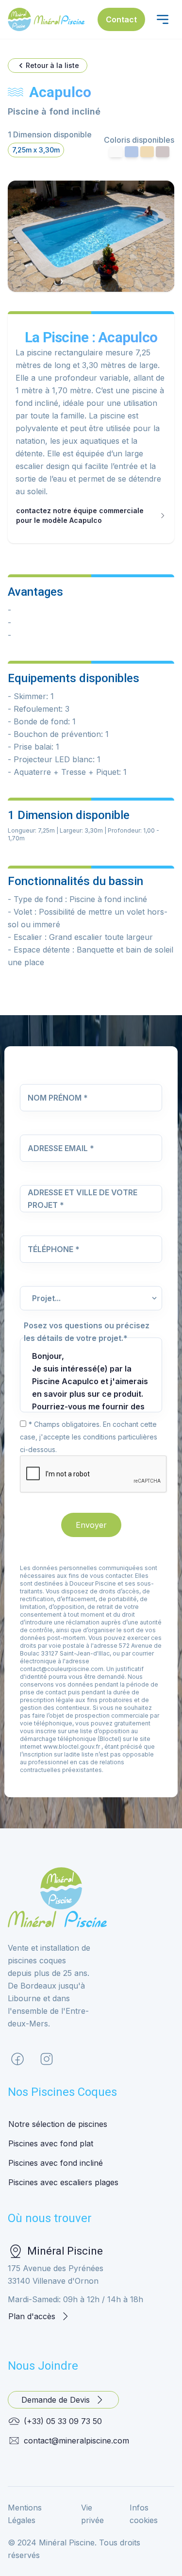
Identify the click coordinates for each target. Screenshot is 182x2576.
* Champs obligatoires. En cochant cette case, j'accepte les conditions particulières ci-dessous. (89, 1437)
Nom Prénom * (58, 1098)
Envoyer (91, 1525)
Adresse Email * (61, 1148)
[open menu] (163, 19)
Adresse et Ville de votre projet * (83, 1199)
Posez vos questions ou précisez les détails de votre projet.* (87, 1332)
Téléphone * (54, 1249)
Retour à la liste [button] (52, 65)
